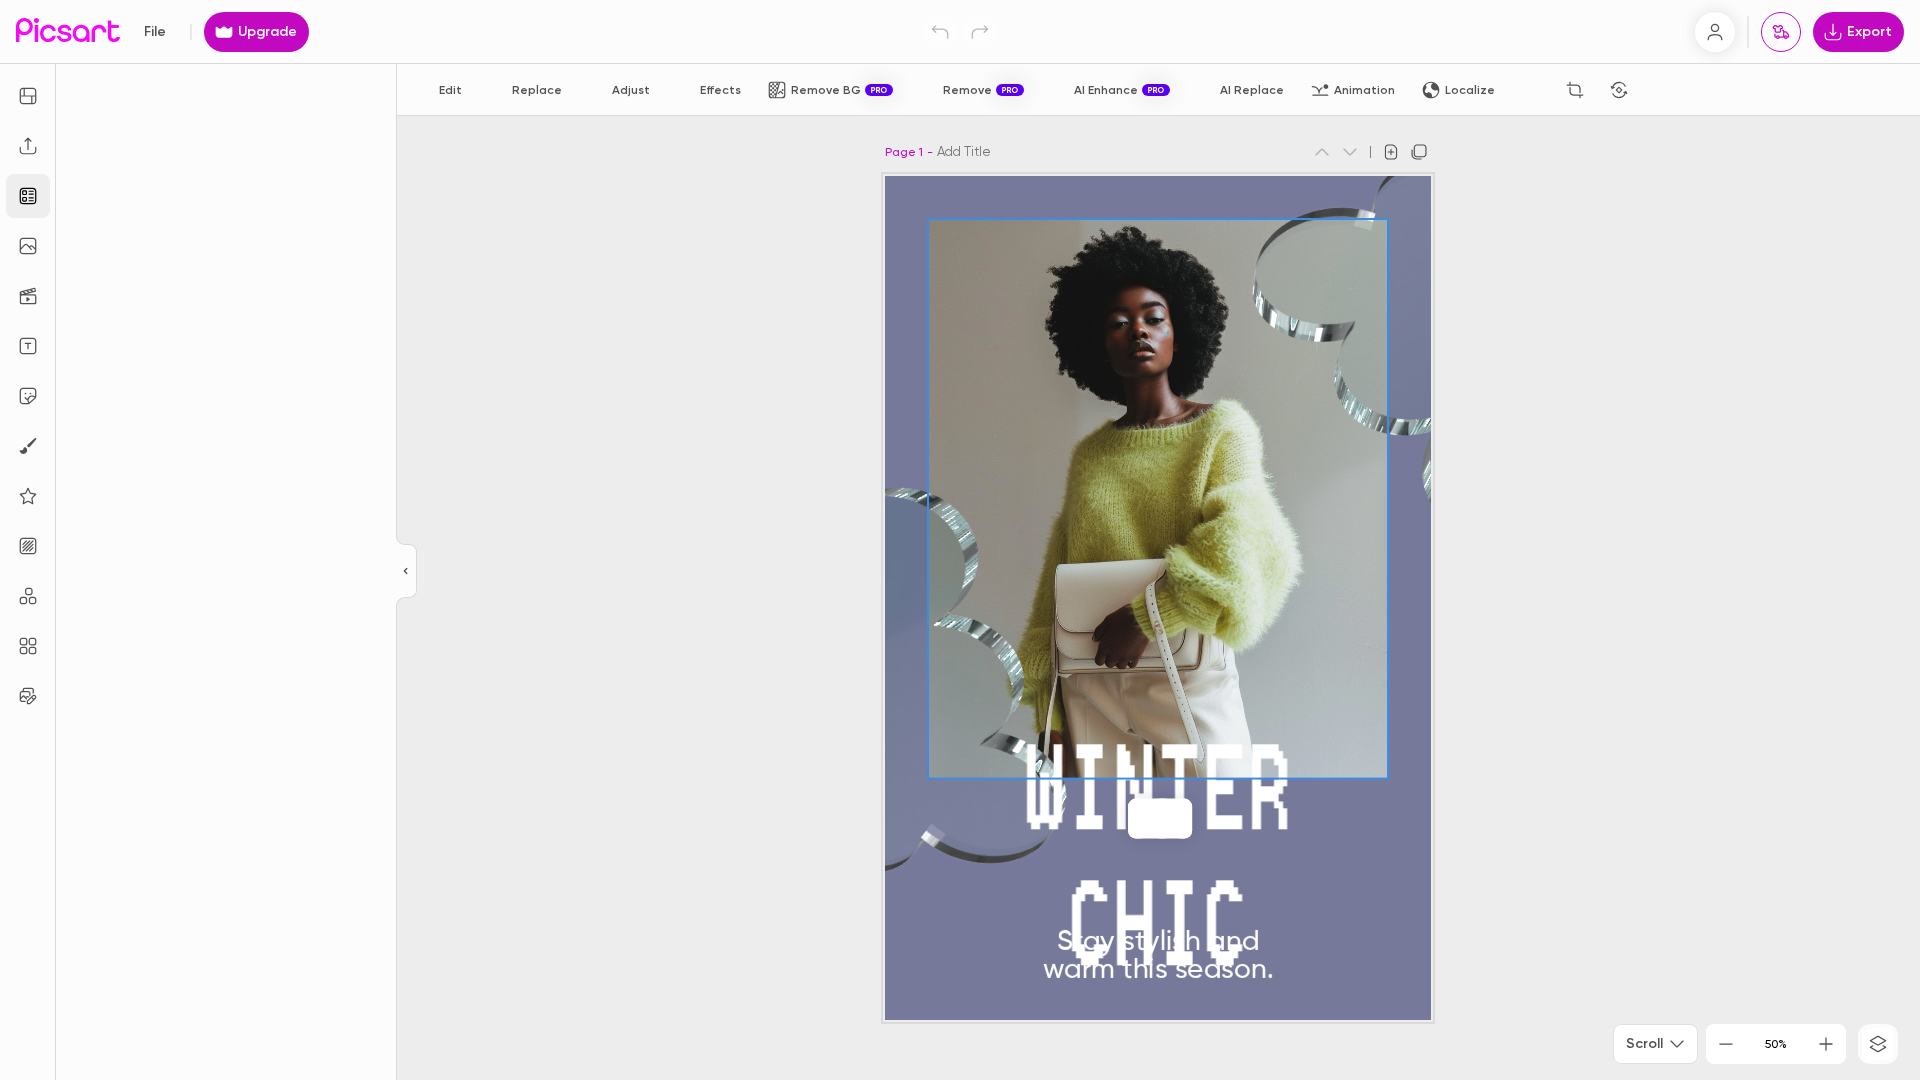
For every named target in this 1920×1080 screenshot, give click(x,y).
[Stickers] (28, 396)
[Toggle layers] (1878, 1044)
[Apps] (28, 596)
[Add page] (1391, 152)
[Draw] (28, 446)
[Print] (1781, 32)
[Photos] (28, 246)
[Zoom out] (1726, 1044)
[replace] (1118, 819)
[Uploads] (28, 146)
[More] (1202, 819)
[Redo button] (980, 32)
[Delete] (1663, 90)
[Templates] (28, 196)
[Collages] (28, 646)
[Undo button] (940, 32)
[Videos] (28, 296)
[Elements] (28, 496)
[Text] (28, 346)
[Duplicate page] (1419, 152)
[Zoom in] (1826, 1044)
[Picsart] (68, 31)
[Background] (28, 546)
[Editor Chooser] (406, 572)
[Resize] (28, 96)
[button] (960, 540)
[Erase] (1531, 90)
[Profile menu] (1715, 32)
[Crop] (1575, 90)
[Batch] (28, 696)
